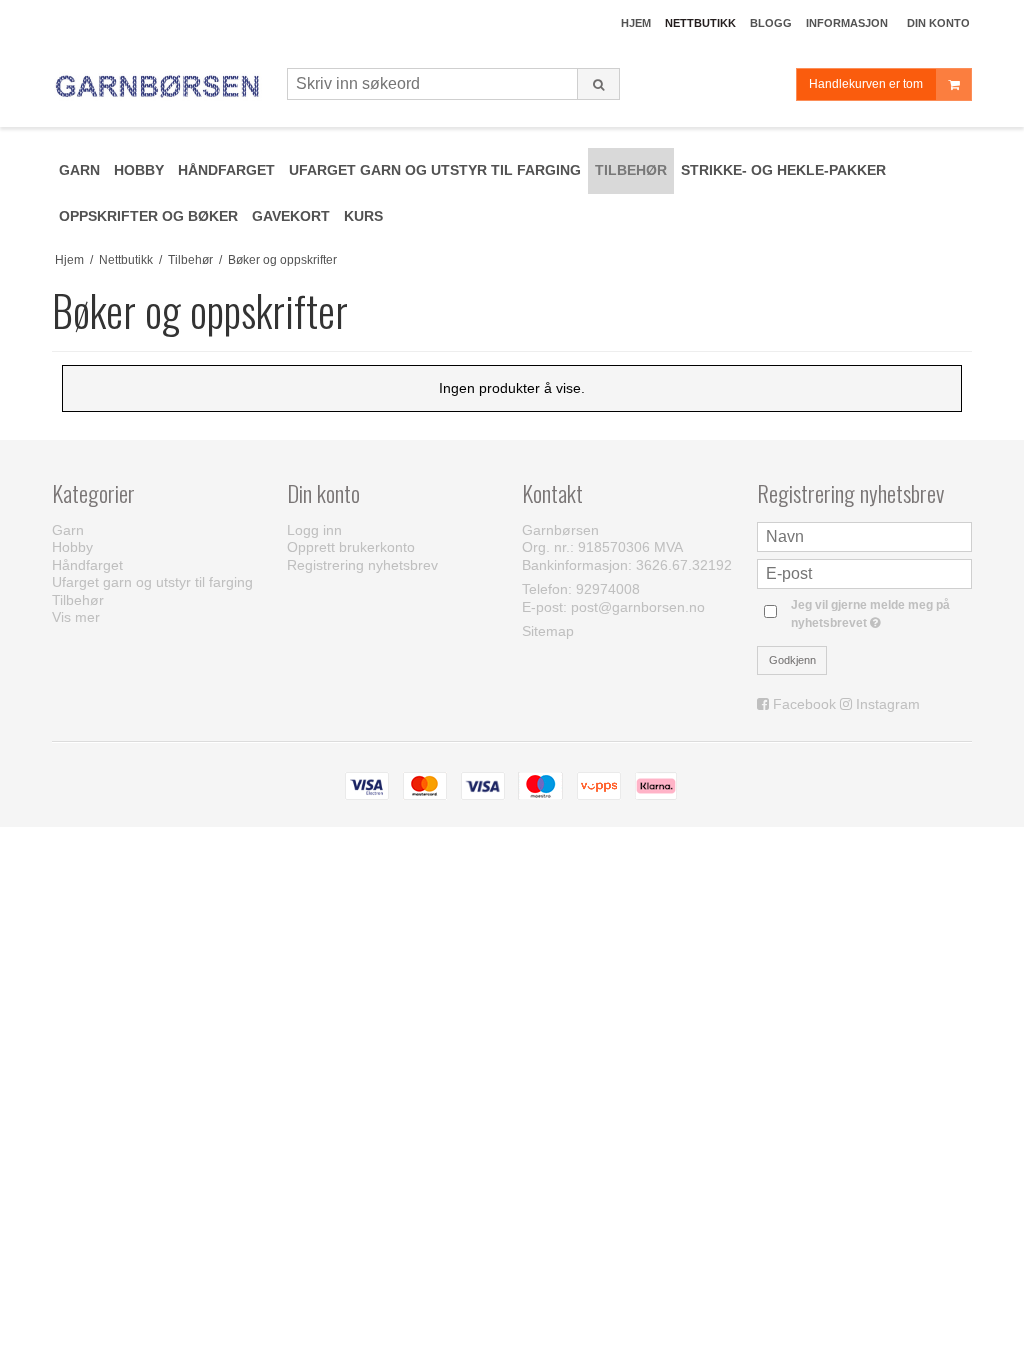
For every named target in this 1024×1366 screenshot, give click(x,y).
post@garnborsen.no (638, 607)
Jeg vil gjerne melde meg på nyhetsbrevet (880, 613)
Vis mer (76, 617)
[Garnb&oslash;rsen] (159, 87)
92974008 (608, 589)
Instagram (888, 704)
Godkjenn (792, 660)
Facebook (804, 704)
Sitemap (548, 631)
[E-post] (864, 572)
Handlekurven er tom (866, 84)
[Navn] (864, 535)
